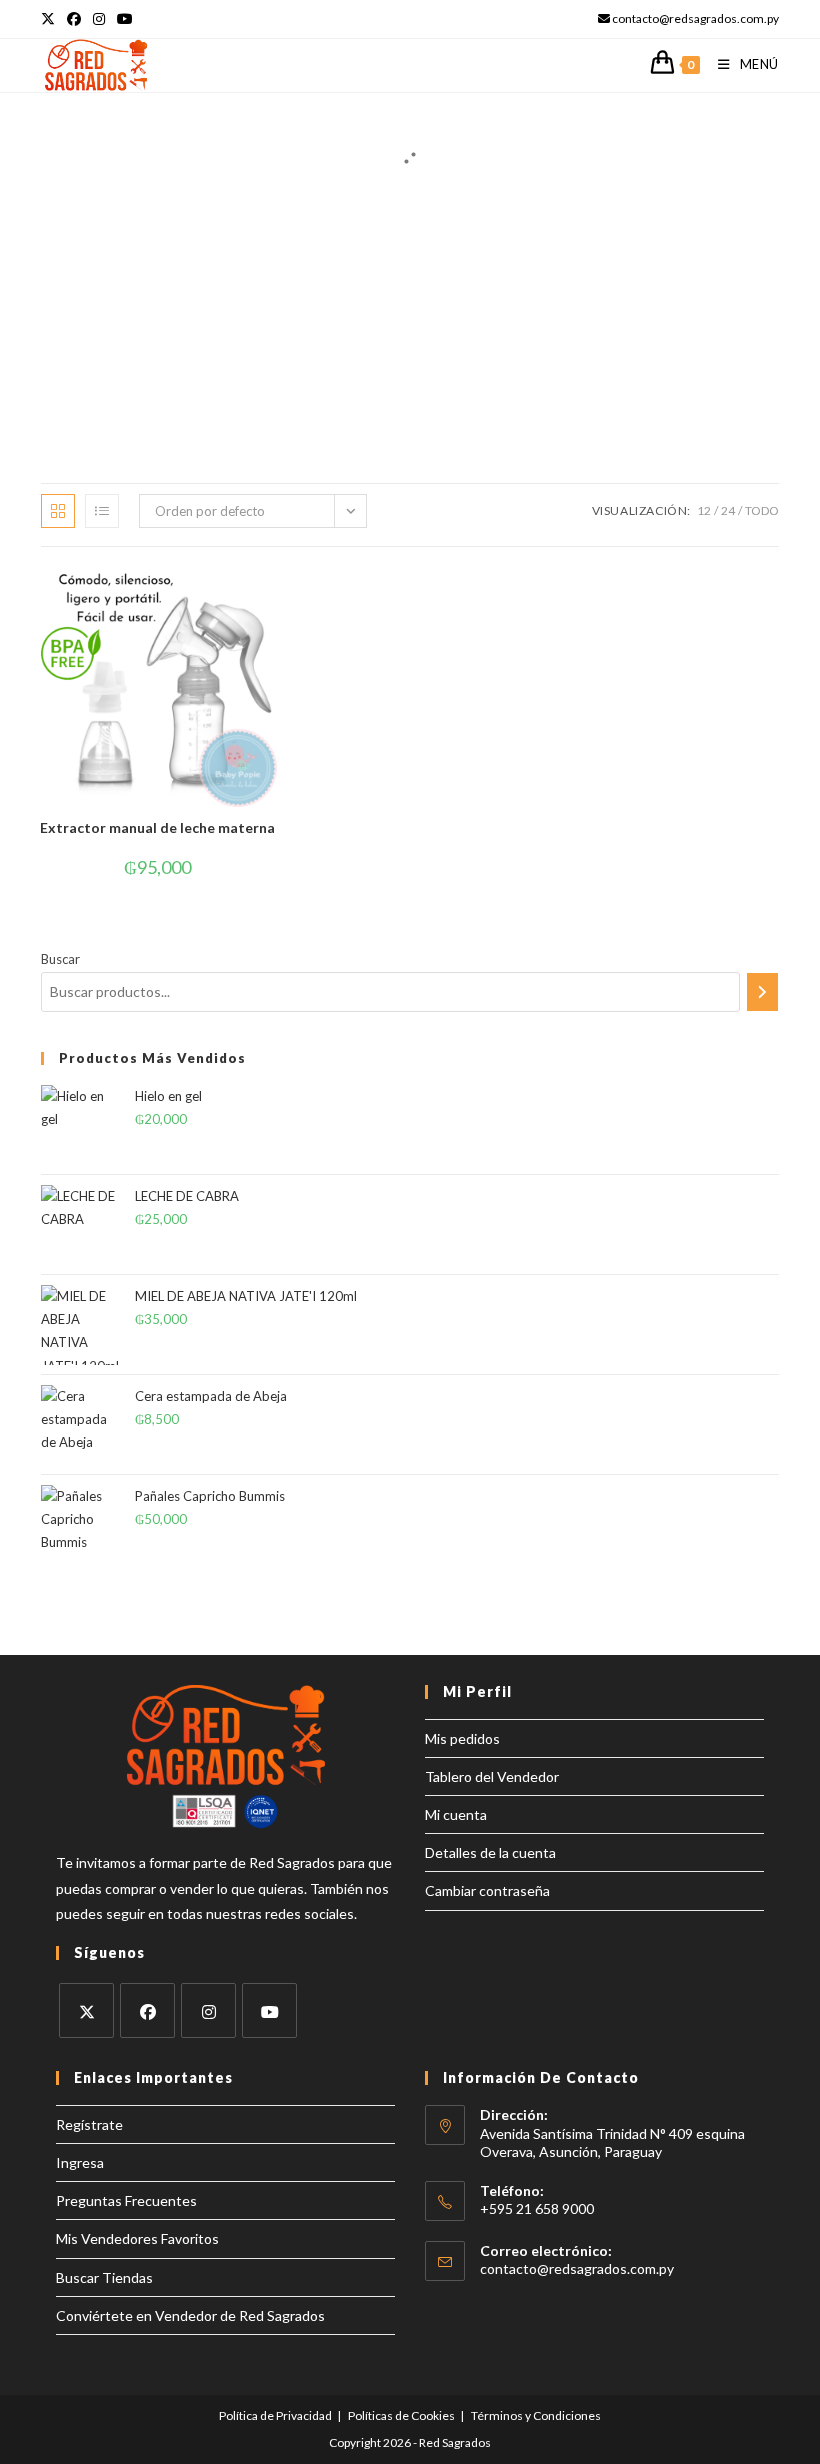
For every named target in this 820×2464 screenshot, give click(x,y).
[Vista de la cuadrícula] (58, 511)
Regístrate (89, 2124)
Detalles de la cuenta (490, 1852)
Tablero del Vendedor (492, 1776)
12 (704, 510)
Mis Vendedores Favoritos (137, 2238)
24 (728, 510)
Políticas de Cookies (401, 2415)
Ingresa (80, 2162)
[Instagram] (208, 2010)
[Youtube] (269, 2010)
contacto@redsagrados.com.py (577, 2268)
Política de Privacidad (275, 2415)
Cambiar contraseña (487, 1890)
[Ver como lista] (102, 511)
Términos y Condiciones (536, 2415)
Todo (762, 510)
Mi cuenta (456, 1814)
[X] (86, 2010)
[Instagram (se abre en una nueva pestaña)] (99, 19)
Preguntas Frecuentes (126, 2200)
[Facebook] (147, 2010)
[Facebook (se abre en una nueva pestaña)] (74, 19)
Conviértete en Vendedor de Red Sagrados (190, 2315)
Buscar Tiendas (104, 2277)
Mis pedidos (462, 1738)
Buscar (60, 959)
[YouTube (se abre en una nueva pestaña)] (125, 19)
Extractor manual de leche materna (157, 827)
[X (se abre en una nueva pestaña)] (51, 19)
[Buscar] (762, 992)
